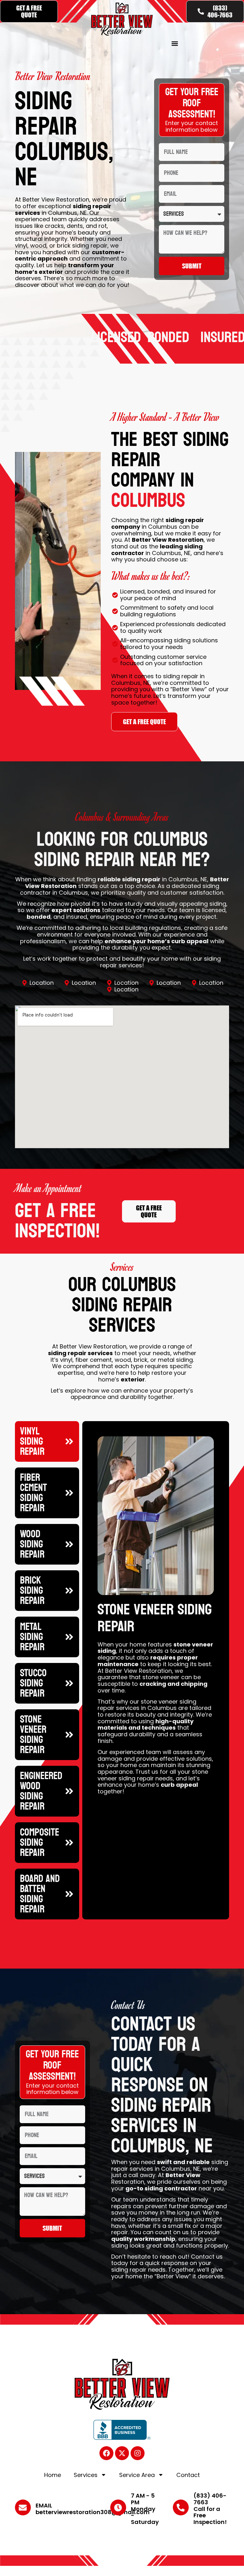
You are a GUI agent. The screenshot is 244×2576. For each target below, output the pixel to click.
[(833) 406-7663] (181, 2507)
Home (53, 2475)
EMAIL (44, 2505)
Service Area (137, 2475)
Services (86, 2475)
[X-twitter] (122, 2453)
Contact (188, 2475)
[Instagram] (138, 2453)
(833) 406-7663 (210, 2499)
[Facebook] (106, 2453)
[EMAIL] (23, 2507)
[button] (175, 43)
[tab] (47, 1441)
